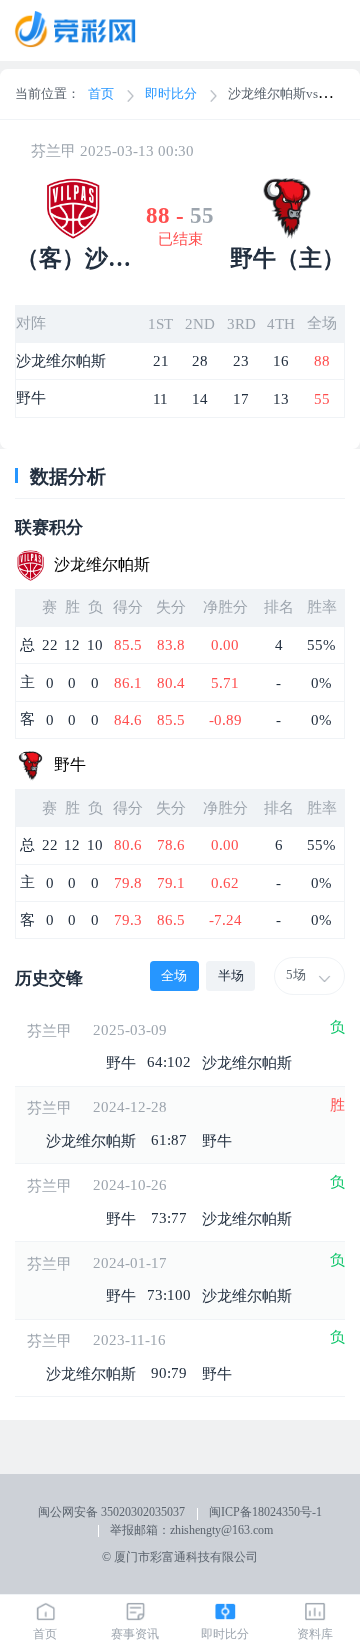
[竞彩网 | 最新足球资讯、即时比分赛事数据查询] (86, 31)
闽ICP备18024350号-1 (265, 1512)
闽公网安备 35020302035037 (111, 1512)
